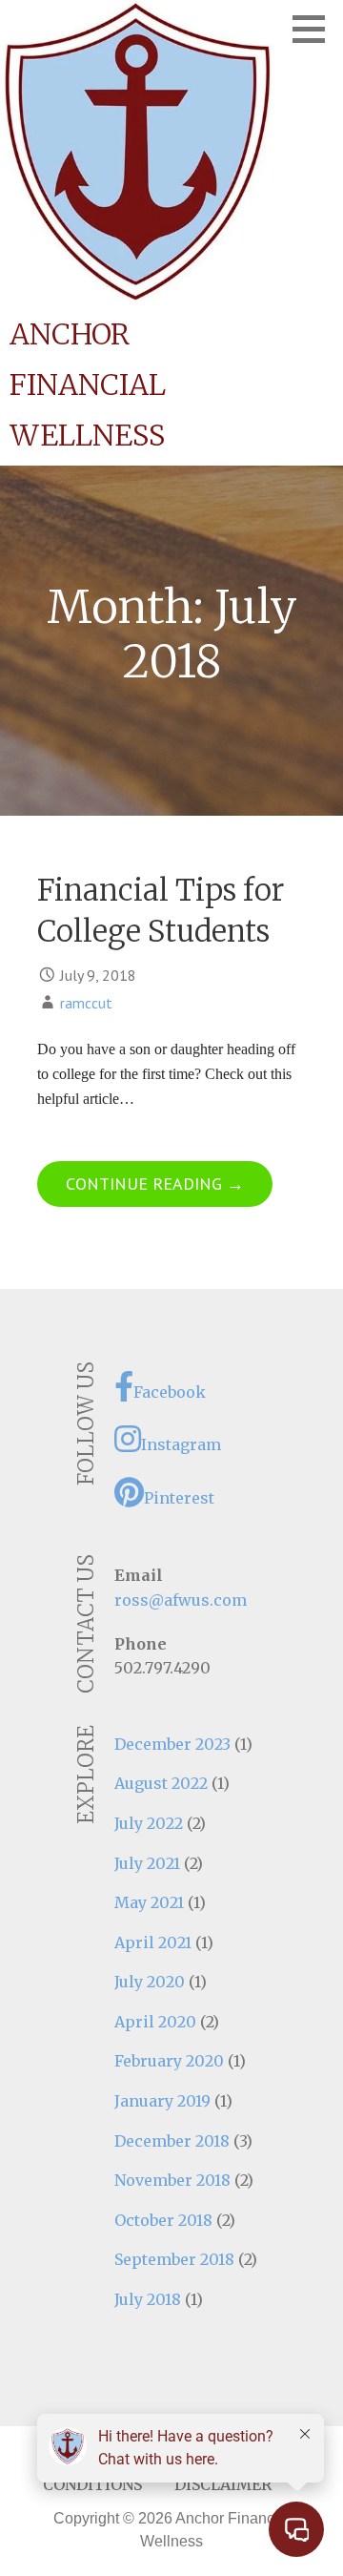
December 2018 (172, 2141)
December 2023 (172, 1744)
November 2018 (172, 2180)
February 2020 (169, 2061)
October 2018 (163, 2220)
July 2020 (150, 1982)
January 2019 (162, 2101)
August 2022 (161, 1783)
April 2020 (155, 2022)
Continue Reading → (155, 1184)
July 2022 (149, 1823)
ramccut (86, 1003)
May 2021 (149, 1902)
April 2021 (153, 1942)
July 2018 (148, 2299)
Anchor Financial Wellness (88, 384)
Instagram (181, 1444)
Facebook (170, 1392)
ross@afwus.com (181, 1600)
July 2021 (147, 1863)
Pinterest (179, 1498)
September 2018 (174, 2259)
